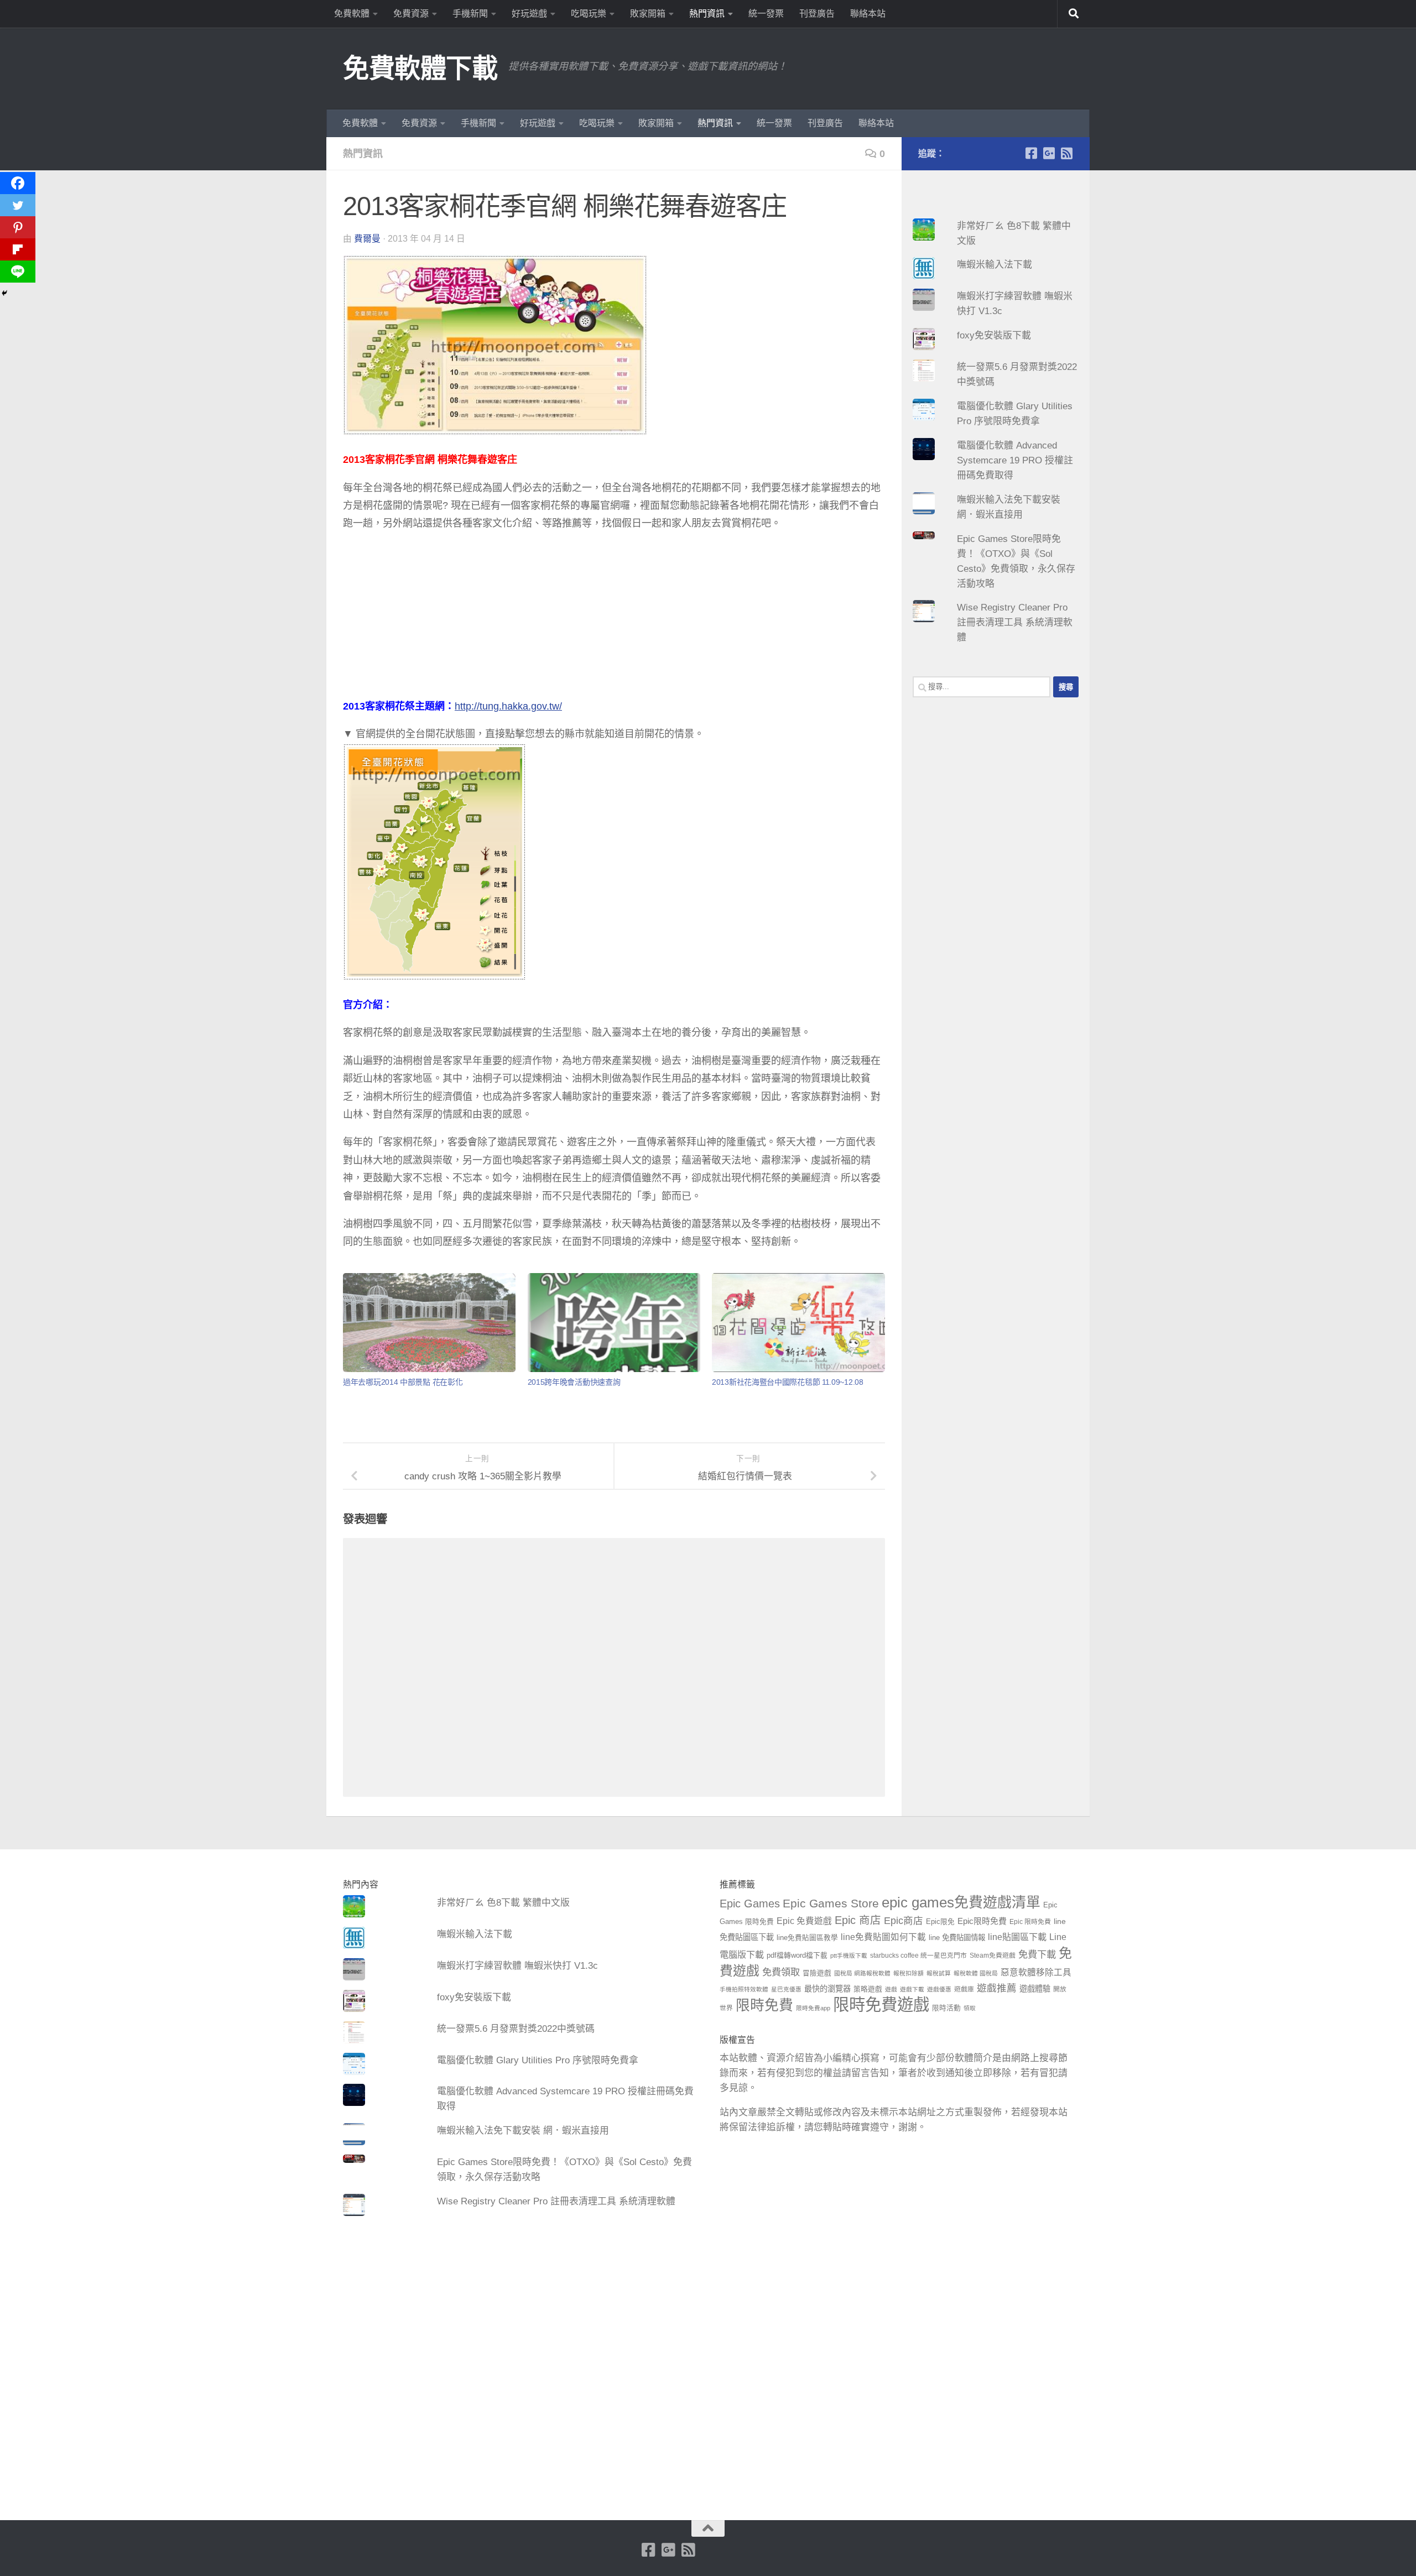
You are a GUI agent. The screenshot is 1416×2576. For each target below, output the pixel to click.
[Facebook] (18, 183)
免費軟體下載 (420, 68)
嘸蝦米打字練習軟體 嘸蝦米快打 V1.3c (517, 1966)
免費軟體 (352, 14)
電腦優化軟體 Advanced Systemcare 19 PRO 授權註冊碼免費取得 (1015, 460)
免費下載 (1037, 1954)
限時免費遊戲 (881, 2004)
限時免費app (813, 2008)
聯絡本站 (868, 14)
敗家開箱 (648, 14)
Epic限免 (940, 1922)
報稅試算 (939, 1973)
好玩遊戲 (529, 14)
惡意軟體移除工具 (1036, 1972)
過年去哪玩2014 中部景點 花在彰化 (403, 1382)
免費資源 (411, 14)
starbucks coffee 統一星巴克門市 (918, 1956)
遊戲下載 (912, 1989)
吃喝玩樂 (589, 14)
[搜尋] (1074, 14)
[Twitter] (18, 205)
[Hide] (4, 293)
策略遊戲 (868, 1989)
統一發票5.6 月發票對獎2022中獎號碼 (516, 2029)
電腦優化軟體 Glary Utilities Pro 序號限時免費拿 (538, 2060)
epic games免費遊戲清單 (961, 1902)
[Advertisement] (614, 620)
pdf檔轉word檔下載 (797, 1956)
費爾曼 (367, 239)
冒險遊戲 (817, 1973)
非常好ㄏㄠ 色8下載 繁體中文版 (503, 1903)
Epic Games (750, 1904)
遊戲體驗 (1035, 1989)
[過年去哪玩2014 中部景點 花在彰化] (429, 1323)
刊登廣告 (817, 14)
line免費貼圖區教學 (807, 1938)
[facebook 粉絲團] (1031, 153)
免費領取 (781, 1972)
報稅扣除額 (909, 1973)
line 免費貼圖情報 (957, 1938)
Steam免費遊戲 (993, 1956)
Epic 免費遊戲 (804, 1921)
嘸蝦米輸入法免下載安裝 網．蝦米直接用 (523, 2131)
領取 (970, 2008)
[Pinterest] (18, 227)
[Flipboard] (18, 249)
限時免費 (764, 2005)
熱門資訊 (707, 14)
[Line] (18, 272)
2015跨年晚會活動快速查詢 (574, 1382)
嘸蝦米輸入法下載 (995, 265)
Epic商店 (904, 1921)
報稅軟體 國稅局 (976, 1973)
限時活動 (946, 2008)
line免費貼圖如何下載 (883, 1937)
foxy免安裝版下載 (994, 335)
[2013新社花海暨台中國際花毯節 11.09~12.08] (798, 1323)
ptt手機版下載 (849, 1956)
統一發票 (766, 14)
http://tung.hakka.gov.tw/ (508, 706)
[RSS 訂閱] (1066, 153)
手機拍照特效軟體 (744, 1989)
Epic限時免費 (982, 1921)
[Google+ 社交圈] (1049, 153)
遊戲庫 (964, 1989)
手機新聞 (470, 14)
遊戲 (891, 1989)
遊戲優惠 (939, 1989)
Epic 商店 (858, 1920)
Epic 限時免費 (1030, 1922)
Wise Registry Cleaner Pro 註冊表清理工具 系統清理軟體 (1015, 622)
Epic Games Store (831, 1903)
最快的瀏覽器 (827, 1989)
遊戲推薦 (997, 1988)
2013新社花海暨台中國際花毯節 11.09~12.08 (788, 1382)
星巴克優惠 (786, 1989)
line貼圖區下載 (1017, 1937)
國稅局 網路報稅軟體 (862, 1973)
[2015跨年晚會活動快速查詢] (614, 1323)
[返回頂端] (708, 2528)
